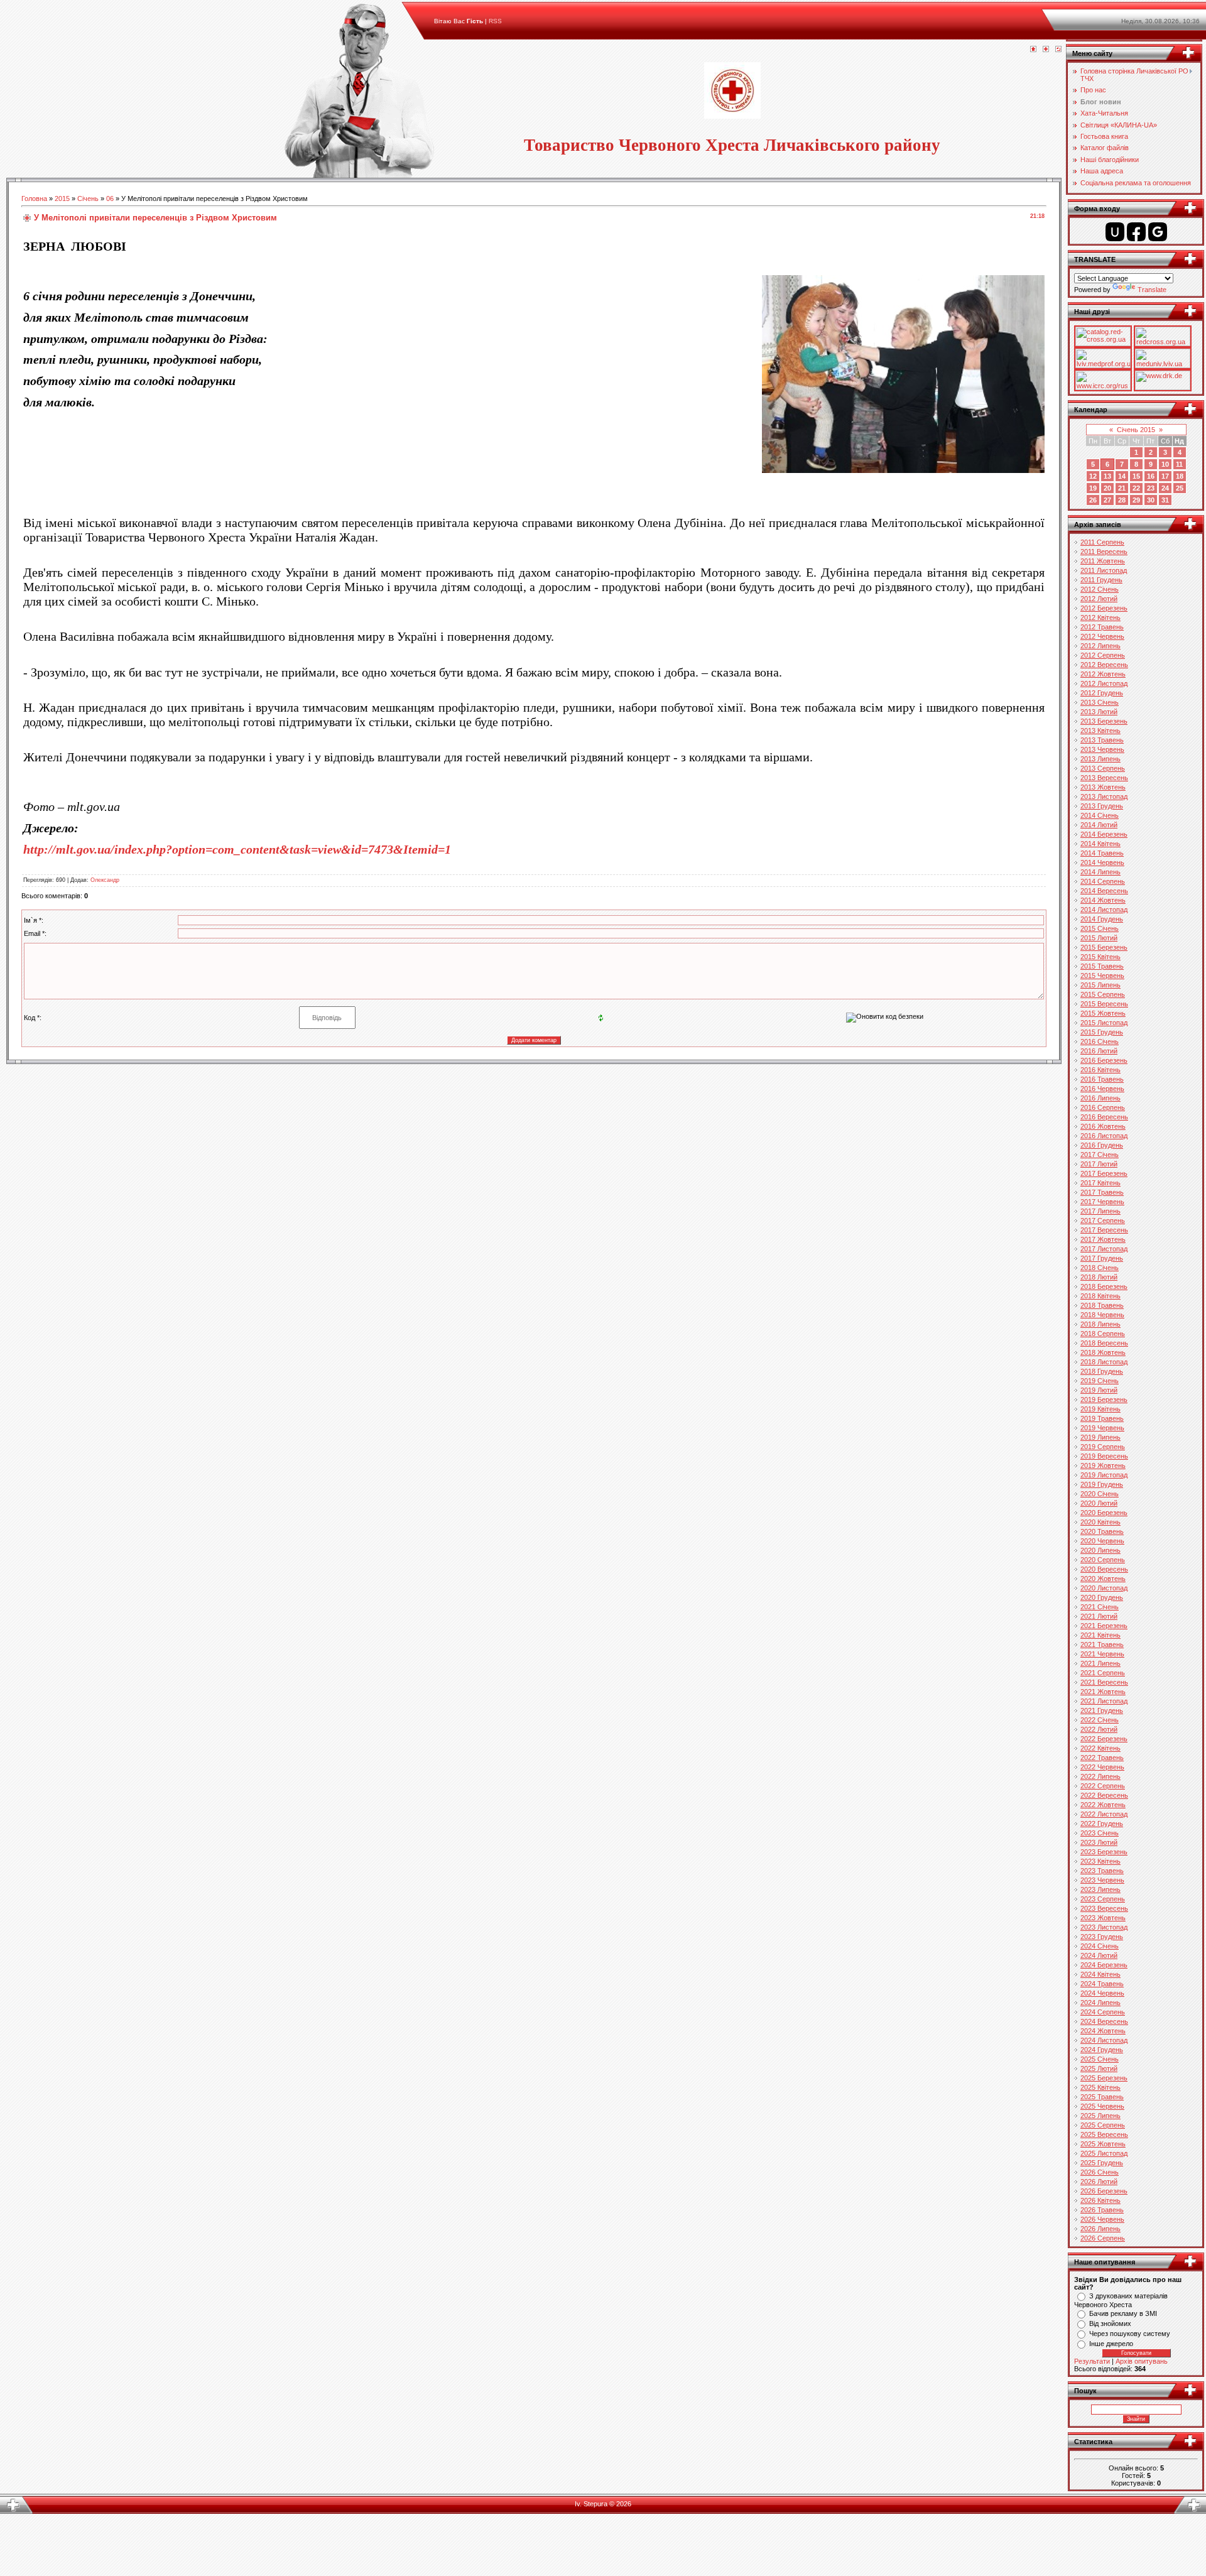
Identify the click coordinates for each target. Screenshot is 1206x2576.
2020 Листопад (1104, 1588)
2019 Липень (1100, 1437)
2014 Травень (1102, 853)
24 (1165, 488)
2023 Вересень (1104, 1908)
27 (1107, 500)
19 (1093, 488)
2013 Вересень (1104, 778)
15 (1136, 476)
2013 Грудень (1102, 806)
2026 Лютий (1099, 2182)
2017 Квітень (1100, 1183)
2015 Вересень (1104, 1004)
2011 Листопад (1104, 570)
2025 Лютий (1099, 2068)
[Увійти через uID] (1115, 232)
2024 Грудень (1102, 2050)
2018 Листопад (1104, 1362)
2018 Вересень (1104, 1343)
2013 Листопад (1104, 796)
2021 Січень (1100, 1607)
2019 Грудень (1102, 1484)
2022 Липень (1100, 1776)
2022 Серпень (1103, 1786)
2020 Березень (1104, 1513)
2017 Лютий (1099, 1164)
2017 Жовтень (1103, 1239)
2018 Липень (1100, 1324)
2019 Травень (1102, 1418)
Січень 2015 (1136, 430)
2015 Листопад (1104, 1023)
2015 (62, 198)
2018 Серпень (1103, 1334)
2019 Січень (1100, 1381)
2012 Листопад (1104, 683)
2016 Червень (1102, 1089)
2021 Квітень (1100, 1635)
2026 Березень (1104, 2191)
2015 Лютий (1099, 938)
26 (1093, 500)
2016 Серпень (1103, 1107)
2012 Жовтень (1103, 674)
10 (1165, 464)
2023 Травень (1102, 1871)
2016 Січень (1100, 1041)
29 (1136, 500)
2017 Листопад (1104, 1249)
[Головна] (1033, 50)
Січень (88, 198)
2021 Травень (1102, 1644)
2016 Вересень (1104, 1117)
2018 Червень (1102, 1315)
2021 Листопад (1104, 1701)
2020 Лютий (1099, 1503)
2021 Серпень (1103, 1673)
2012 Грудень (1102, 693)
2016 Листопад (1104, 1136)
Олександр (105, 880)
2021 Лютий (1099, 1616)
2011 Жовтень (1103, 561)
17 (1165, 476)
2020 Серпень (1103, 1560)
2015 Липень (1100, 985)
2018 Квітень (1100, 1296)
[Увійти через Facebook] (1136, 232)
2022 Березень (1104, 1739)
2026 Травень (1102, 2210)
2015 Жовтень (1103, 1013)
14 (1122, 476)
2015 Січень (1100, 928)
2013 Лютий (1099, 712)
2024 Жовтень (1103, 2031)
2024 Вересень (1104, 2021)
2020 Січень (1100, 1494)
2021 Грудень (1102, 1710)
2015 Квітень (1100, 957)
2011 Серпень (1102, 542)
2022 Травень (1102, 1758)
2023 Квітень (1100, 1861)
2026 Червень (1102, 2219)
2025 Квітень (1100, 2087)
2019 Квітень (1100, 1409)
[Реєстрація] (1046, 50)
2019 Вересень (1104, 1456)
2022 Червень (1102, 1767)
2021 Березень (1104, 1626)
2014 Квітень (1100, 844)
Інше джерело (1111, 2344)
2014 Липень (1100, 872)
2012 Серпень (1103, 655)
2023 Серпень (1103, 1899)
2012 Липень (1100, 646)
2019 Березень (1104, 1399)
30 (1151, 500)
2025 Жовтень (1103, 2144)
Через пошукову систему (1130, 2334)
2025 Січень (1100, 2059)
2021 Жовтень (1103, 1692)
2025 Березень (1104, 2078)
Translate (1152, 290)
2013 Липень (1100, 759)
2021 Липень (1100, 1663)
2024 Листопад (1104, 2040)
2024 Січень (1100, 1946)
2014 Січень (1100, 815)
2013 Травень (1102, 740)
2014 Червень (1102, 862)
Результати (1092, 2361)
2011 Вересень (1104, 552)
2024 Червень (1102, 1993)
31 (1165, 500)
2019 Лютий (1099, 1390)
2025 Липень (1100, 2116)
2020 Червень (1102, 1541)
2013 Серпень (1103, 768)
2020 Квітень (1100, 1522)
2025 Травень (1102, 2097)
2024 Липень (1100, 2003)
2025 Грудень (1102, 2163)
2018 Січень (1100, 1268)
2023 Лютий (1099, 1842)
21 (1122, 488)
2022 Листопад (1104, 1814)
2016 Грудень (1102, 1145)
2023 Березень (1104, 1852)
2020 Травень (1102, 1531)
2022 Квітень (1100, 1748)
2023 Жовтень (1103, 1918)
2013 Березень (1104, 721)
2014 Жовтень (1103, 900)
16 (1151, 476)
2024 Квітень (1100, 1974)
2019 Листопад (1104, 1475)
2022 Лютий (1099, 1729)
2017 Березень (1104, 1173)
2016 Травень (1102, 1079)
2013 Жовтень (1103, 787)
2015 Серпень (1103, 994)
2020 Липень (1100, 1550)
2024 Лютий (1099, 1955)
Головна (34, 198)
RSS (495, 21)
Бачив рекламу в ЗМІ (1123, 2313)
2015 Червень (1102, 976)
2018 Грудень (1102, 1371)
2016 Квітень (1100, 1070)
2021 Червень (1102, 1654)
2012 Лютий (1099, 599)
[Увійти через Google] (1158, 232)
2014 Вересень (1104, 891)
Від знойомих (1110, 2323)
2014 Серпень (1103, 881)
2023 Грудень (1102, 1937)
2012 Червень (1102, 636)
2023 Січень (1100, 1833)
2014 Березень (1104, 834)
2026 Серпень (1103, 2238)
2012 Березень (1104, 608)
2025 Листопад (1104, 2153)
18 (1180, 476)
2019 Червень (1102, 1428)
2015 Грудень (1102, 1032)
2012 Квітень (1100, 617)
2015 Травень (1102, 966)
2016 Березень (1104, 1060)
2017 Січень (1100, 1155)
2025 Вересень (1104, 2134)
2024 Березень (1104, 1965)
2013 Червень (1102, 749)
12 (1093, 476)
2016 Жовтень (1103, 1126)
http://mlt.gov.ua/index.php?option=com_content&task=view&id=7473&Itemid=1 (237, 849)
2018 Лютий (1099, 1277)
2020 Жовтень (1103, 1579)
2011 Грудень (1101, 580)
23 (1151, 488)
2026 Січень (1100, 2172)
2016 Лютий (1099, 1051)
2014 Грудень (1102, 919)
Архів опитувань (1142, 2361)
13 (1107, 476)
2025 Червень (1102, 2106)
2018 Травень (1102, 1305)
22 (1136, 488)
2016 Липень (1100, 1098)
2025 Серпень (1103, 2125)
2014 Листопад (1104, 910)
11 (1179, 464)
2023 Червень (1102, 1880)
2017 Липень (1100, 1211)
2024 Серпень (1103, 2012)
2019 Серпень (1103, 1447)
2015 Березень (1104, 947)
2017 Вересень (1104, 1230)
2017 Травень (1102, 1192)
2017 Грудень (1102, 1258)
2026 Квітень (1100, 2200)
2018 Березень (1104, 1286)
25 (1180, 488)
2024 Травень (1102, 1984)
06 (110, 198)
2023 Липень (1100, 1889)
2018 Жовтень (1103, 1352)
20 (1107, 488)
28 (1122, 500)
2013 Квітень (1100, 731)
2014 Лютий (1099, 825)
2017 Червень (1102, 1202)
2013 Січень (1100, 702)
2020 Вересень (1104, 1569)
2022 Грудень (1102, 1823)
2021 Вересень (1104, 1682)
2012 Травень (1102, 627)
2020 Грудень (1102, 1597)
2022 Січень (1100, 1720)
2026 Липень (1100, 2229)
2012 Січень (1100, 589)
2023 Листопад (1104, 1927)
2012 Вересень (1104, 665)
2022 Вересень (1104, 1795)
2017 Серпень (1103, 1220)
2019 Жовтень (1103, 1465)
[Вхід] (1058, 50)
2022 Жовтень (1103, 1805)
